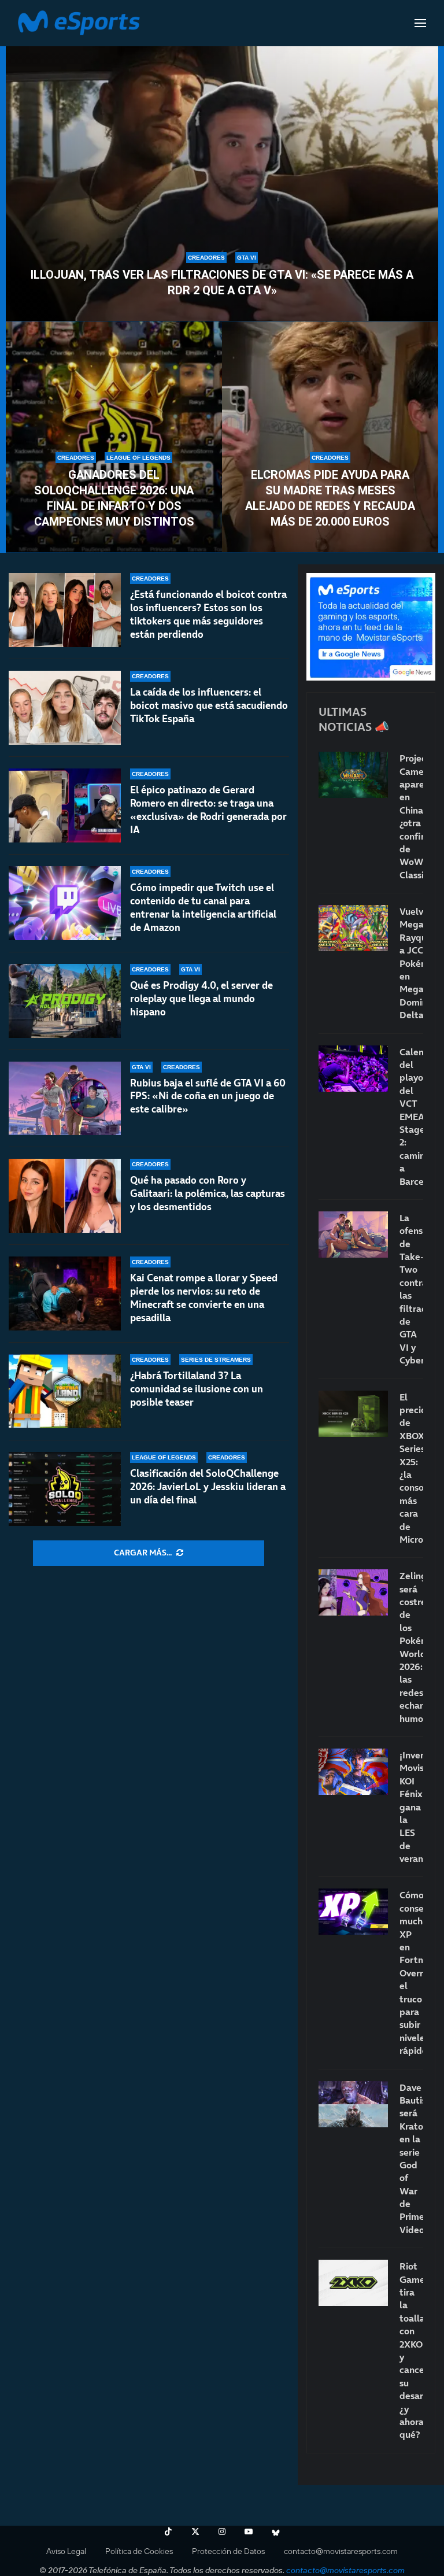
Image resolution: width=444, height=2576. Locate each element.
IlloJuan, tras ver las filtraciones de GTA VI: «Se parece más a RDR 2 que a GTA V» (222, 282)
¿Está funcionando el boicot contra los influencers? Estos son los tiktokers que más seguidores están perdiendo (208, 614)
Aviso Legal (66, 2551)
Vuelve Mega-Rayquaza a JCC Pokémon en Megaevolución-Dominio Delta (411, 963)
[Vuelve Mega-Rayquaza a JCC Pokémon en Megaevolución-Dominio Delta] (353, 928)
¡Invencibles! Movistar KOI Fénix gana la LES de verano (411, 1807)
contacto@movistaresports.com (341, 2551)
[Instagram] (222, 2531)
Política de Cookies (139, 2551)
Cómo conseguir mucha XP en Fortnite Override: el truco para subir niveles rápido (411, 1973)
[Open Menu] (420, 23)
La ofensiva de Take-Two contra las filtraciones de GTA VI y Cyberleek (411, 1289)
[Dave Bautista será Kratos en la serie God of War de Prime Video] (353, 2104)
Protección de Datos (228, 2551)
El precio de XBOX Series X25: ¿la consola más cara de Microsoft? (411, 1468)
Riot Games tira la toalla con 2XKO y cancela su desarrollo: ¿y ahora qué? (411, 2350)
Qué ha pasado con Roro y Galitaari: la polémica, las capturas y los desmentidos (208, 1193)
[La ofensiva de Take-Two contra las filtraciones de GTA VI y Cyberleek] (353, 1235)
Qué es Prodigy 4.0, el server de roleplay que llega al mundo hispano (201, 999)
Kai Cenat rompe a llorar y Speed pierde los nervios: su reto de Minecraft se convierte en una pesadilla (204, 1298)
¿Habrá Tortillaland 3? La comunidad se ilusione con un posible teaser (197, 1389)
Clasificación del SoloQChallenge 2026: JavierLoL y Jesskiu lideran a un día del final (208, 1487)
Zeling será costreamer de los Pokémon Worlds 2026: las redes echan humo (411, 1647)
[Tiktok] (168, 2531)
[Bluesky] (276, 2531)
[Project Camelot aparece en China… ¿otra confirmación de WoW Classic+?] (353, 775)
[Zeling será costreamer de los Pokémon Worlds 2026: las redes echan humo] (353, 1592)
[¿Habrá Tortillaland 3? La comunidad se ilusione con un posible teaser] (65, 1391)
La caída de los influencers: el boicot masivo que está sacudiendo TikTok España (209, 705)
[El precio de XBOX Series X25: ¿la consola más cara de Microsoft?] (353, 1414)
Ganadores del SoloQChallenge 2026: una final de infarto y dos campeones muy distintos (114, 498)
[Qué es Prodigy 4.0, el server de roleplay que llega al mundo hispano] (65, 1001)
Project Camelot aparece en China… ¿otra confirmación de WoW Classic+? (411, 816)
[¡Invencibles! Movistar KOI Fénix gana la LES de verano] (353, 1772)
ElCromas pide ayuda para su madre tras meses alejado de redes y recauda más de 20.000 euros (330, 498)
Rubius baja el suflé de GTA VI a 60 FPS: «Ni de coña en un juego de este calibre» (208, 1096)
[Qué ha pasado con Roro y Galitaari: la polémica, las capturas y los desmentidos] (65, 1196)
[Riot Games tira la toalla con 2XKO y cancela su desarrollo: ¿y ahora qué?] (353, 2283)
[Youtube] (249, 2531)
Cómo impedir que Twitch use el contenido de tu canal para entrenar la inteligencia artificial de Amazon (203, 908)
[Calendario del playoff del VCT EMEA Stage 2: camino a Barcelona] (353, 1069)
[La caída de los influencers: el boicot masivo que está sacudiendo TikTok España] (65, 708)
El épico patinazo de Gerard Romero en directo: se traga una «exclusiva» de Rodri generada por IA (208, 810)
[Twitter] (195, 2531)
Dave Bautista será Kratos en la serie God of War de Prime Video (411, 2159)
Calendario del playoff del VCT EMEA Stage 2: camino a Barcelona (411, 1117)
